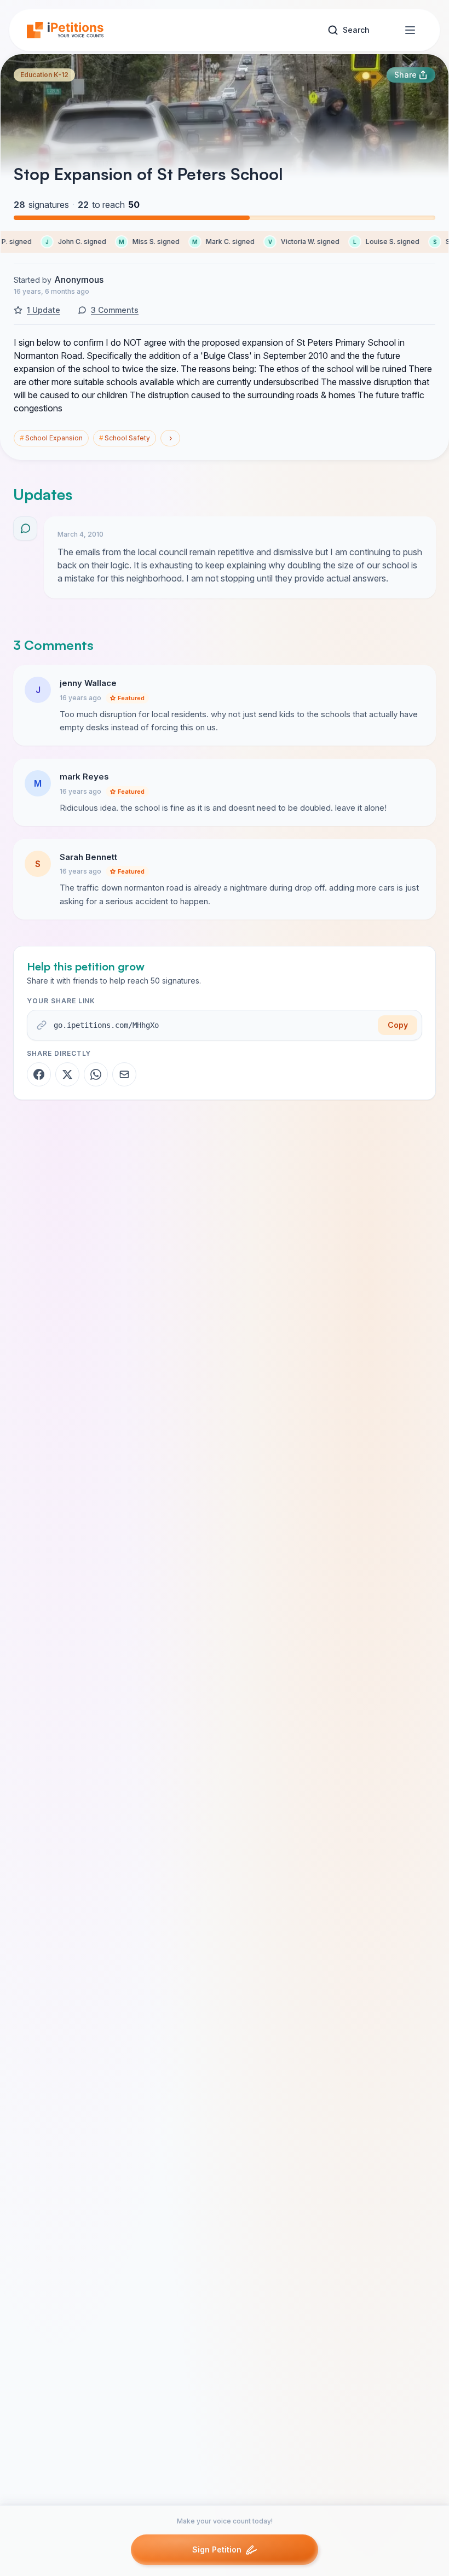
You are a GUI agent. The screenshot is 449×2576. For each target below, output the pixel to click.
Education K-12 (44, 75)
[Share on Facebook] (39, 1074)
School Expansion (51, 438)
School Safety (125, 438)
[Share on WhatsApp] (96, 1074)
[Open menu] (410, 30)
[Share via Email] (124, 1074)
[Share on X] (67, 1074)
